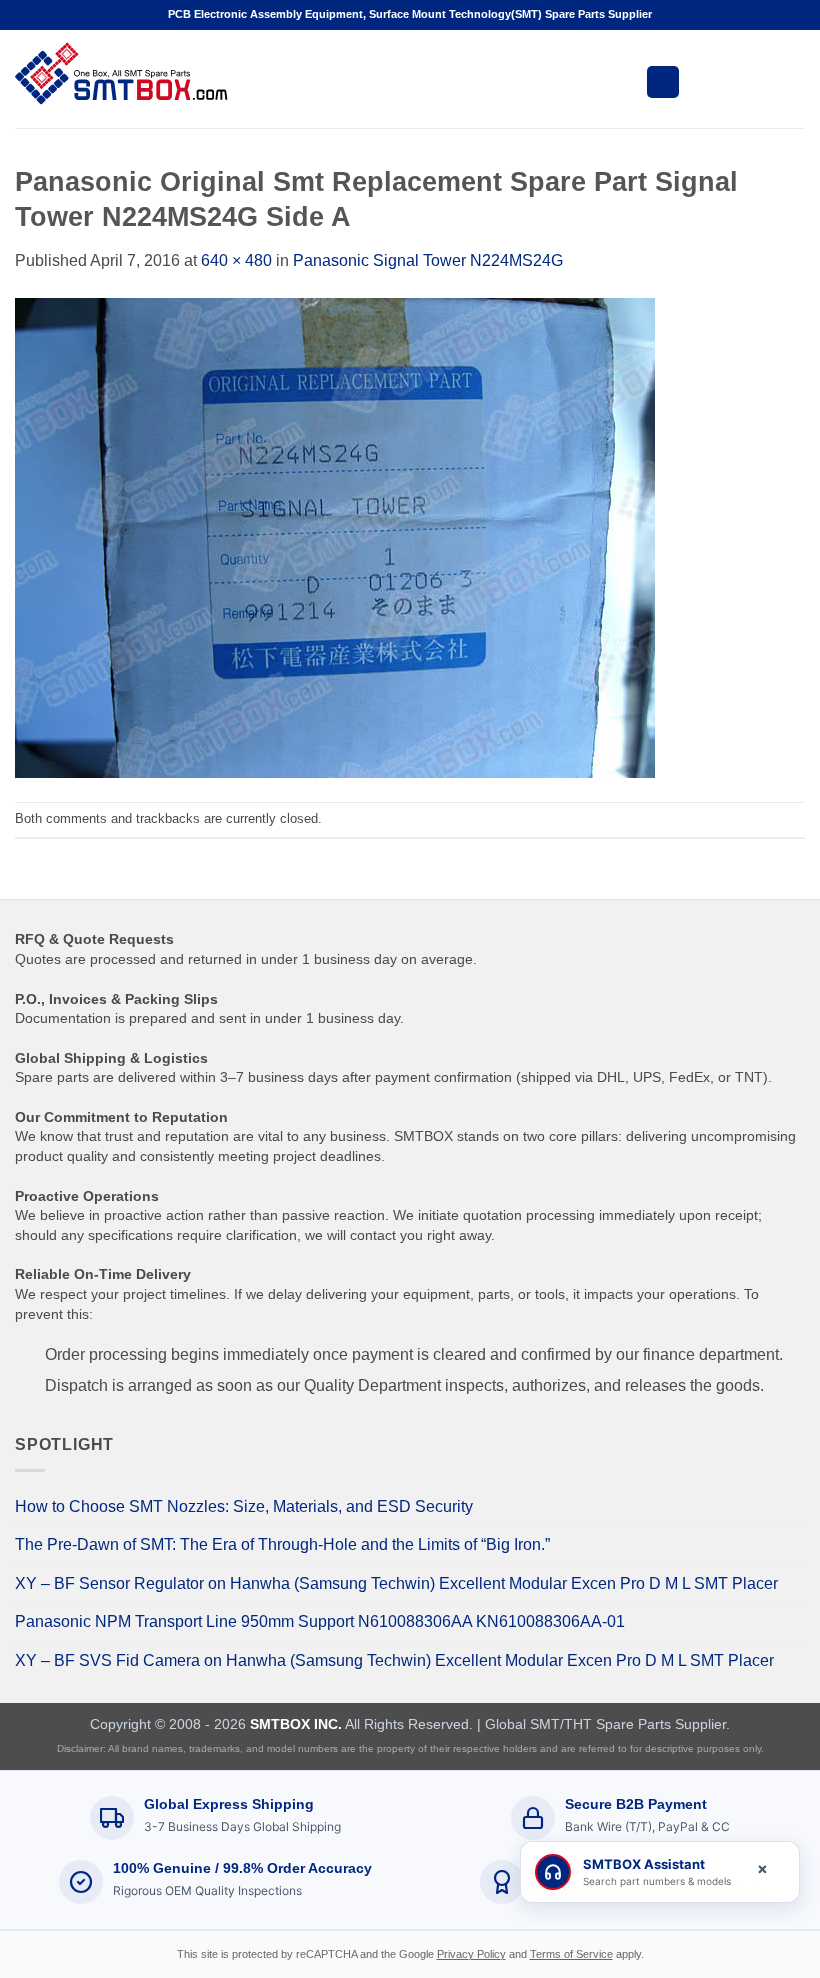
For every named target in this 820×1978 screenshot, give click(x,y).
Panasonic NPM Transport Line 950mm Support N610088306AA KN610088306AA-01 (320, 1621)
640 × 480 (236, 260)
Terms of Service (571, 1954)
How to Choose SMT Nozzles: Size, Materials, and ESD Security (244, 1506)
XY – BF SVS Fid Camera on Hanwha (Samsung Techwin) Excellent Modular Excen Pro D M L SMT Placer (394, 1660)
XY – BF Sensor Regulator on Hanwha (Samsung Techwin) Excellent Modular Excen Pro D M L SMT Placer (396, 1583)
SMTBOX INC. (296, 1724)
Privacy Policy (471, 1954)
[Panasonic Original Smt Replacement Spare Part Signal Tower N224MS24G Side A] (335, 536)
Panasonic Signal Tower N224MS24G (428, 260)
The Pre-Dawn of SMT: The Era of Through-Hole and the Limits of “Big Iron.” (282, 1544)
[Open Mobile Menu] (663, 82)
